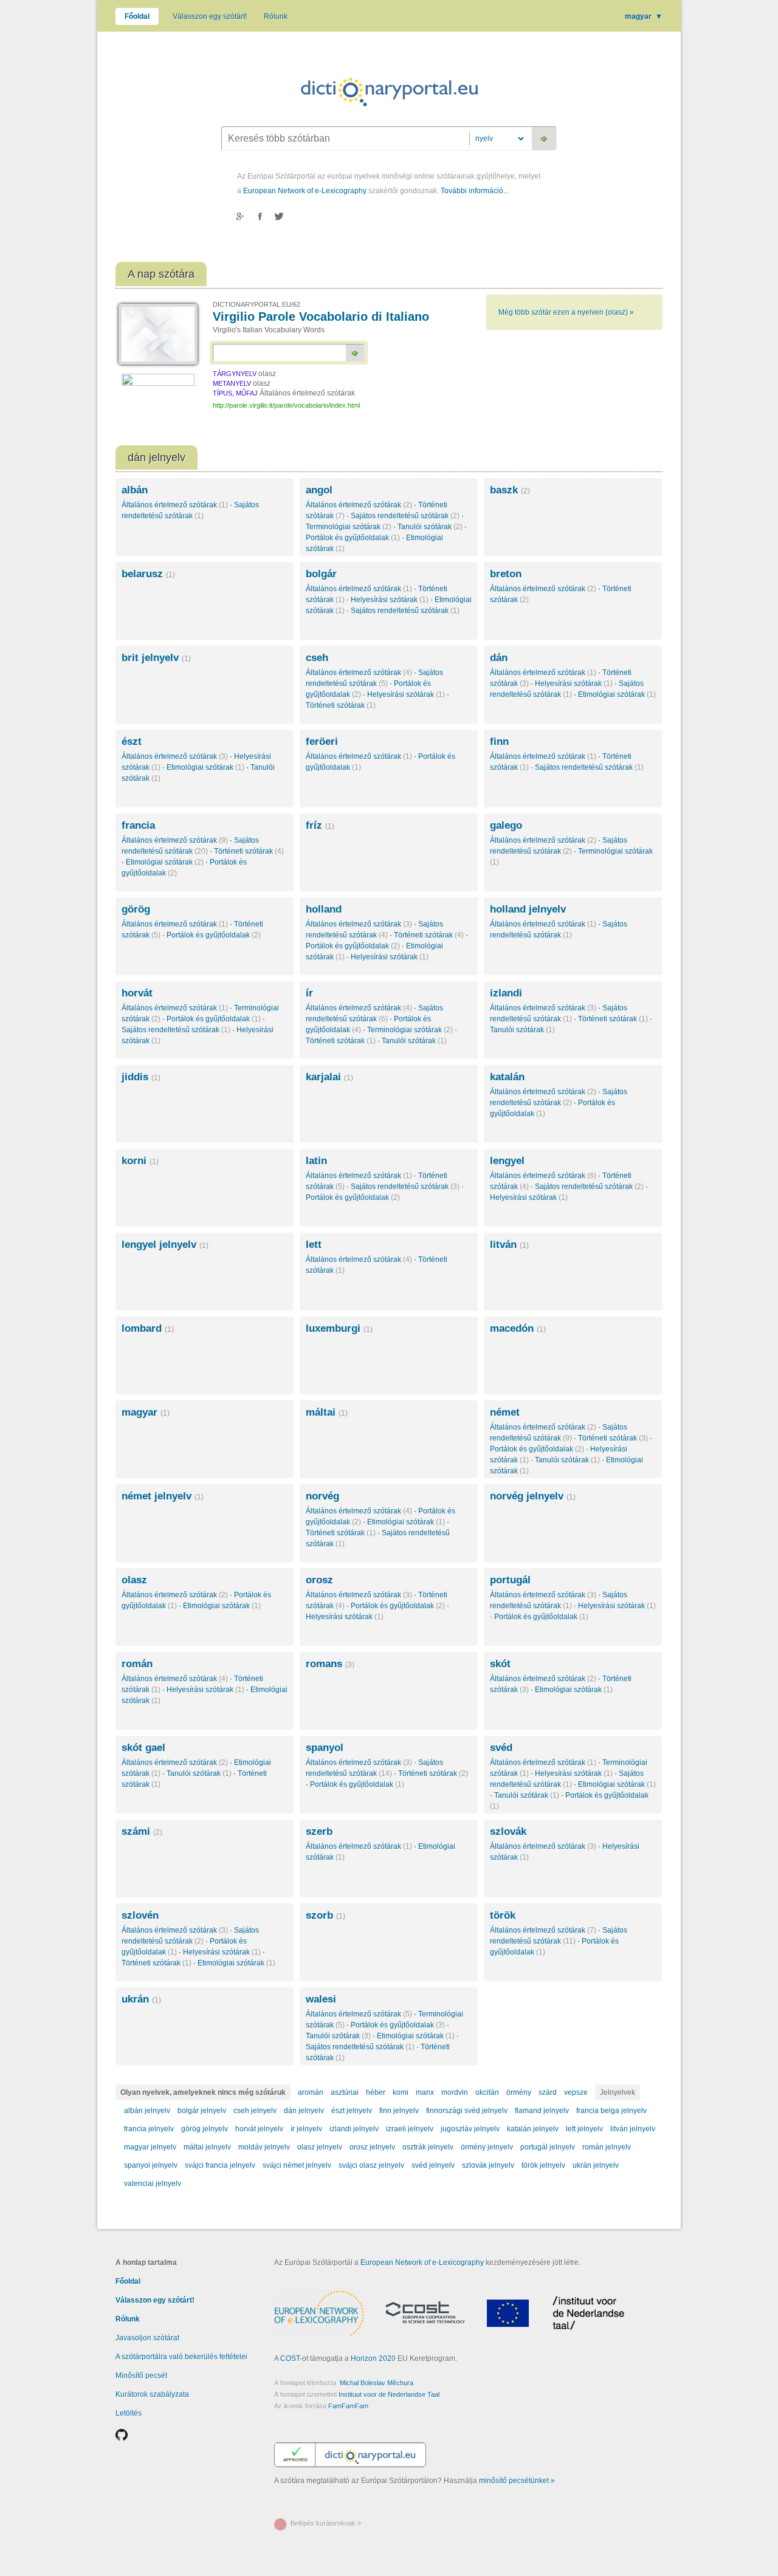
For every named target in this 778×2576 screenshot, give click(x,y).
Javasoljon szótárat (147, 2338)
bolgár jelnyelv (202, 2111)
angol (319, 490)
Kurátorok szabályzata (152, 2394)
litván (509, 1245)
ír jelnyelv (306, 2129)
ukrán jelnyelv (596, 2165)
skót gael (143, 1748)
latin (316, 1161)
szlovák (508, 1831)
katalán (507, 1077)
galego (506, 825)
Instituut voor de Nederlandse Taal (389, 2394)
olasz (134, 1580)
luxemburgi (339, 1328)
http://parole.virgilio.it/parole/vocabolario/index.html (286, 405)
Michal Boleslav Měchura (377, 2383)
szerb (319, 1831)
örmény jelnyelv (487, 2147)
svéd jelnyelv (433, 2165)
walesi (321, 1999)
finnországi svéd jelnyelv (467, 2111)
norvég (322, 1496)
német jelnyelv (163, 1496)
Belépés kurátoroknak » (326, 2523)
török (503, 1915)
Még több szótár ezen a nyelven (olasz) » (566, 312)
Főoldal (137, 16)
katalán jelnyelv (533, 2129)
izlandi (506, 993)
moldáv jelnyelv (264, 2147)
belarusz (148, 574)
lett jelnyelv (584, 2129)
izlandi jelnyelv (354, 2129)
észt (132, 742)
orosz (319, 1580)
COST (290, 2358)
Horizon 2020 (373, 2358)
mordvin (455, 2092)
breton (506, 574)
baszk (510, 490)
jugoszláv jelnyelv (470, 2129)
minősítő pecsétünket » (517, 2481)
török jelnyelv (543, 2165)
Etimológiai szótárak (617, 694)
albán (135, 490)
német (505, 1412)
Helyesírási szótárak (390, 600)
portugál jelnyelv (548, 2147)
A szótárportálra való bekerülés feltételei (181, 2357)
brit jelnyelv (156, 658)
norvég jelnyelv (533, 1496)
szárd (548, 2092)
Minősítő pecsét (141, 2376)
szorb (325, 1915)
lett (314, 1245)
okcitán (487, 2092)
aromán (311, 2092)
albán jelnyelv (147, 2111)
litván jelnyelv (633, 2129)
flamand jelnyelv (542, 2111)
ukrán (141, 1999)
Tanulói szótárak (430, 527)
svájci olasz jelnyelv (371, 2165)
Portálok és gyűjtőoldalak (353, 538)
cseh (317, 658)
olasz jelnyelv (320, 2147)
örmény (519, 2092)
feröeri (322, 742)
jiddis (141, 1077)
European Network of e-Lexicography (305, 191)
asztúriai (345, 2092)
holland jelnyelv (528, 909)
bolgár (321, 574)
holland (324, 909)
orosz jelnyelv (372, 2147)
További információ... (475, 191)
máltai (327, 1412)
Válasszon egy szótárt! (210, 16)
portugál (510, 1580)
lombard (148, 1328)
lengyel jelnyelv (165, 1245)
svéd (501, 1748)
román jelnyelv (607, 2147)
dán (499, 658)
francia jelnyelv (149, 2129)
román (137, 1664)
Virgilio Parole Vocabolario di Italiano (321, 317)
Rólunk (276, 16)
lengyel (507, 1161)
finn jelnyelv (399, 2111)
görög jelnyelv (205, 2129)
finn (499, 742)
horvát (137, 993)
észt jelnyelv (352, 2111)
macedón (518, 1328)
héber (376, 2092)
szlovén (140, 1915)
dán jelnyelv (304, 2111)
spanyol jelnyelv (151, 2165)
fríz (320, 825)
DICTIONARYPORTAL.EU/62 (256, 304)
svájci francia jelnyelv (220, 2165)
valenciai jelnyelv (153, 2184)
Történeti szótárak (341, 705)
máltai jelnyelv (207, 2147)
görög (136, 909)
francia (138, 825)
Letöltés (129, 2413)
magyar (644, 16)
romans (330, 1664)
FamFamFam (348, 2406)
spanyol (325, 1748)
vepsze (576, 2092)
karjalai (329, 1077)
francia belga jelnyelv (611, 2111)
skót (500, 1664)
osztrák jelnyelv (428, 2147)
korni (140, 1161)
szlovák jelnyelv (488, 2165)
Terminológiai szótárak (349, 527)
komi (401, 2092)
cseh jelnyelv (255, 2111)
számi (142, 1831)
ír (309, 993)
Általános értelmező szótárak (175, 505)
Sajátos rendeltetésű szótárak (405, 516)
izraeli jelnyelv (410, 2129)
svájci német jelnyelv (297, 2165)
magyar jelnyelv (150, 2147)
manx (425, 2092)
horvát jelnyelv (259, 2129)
